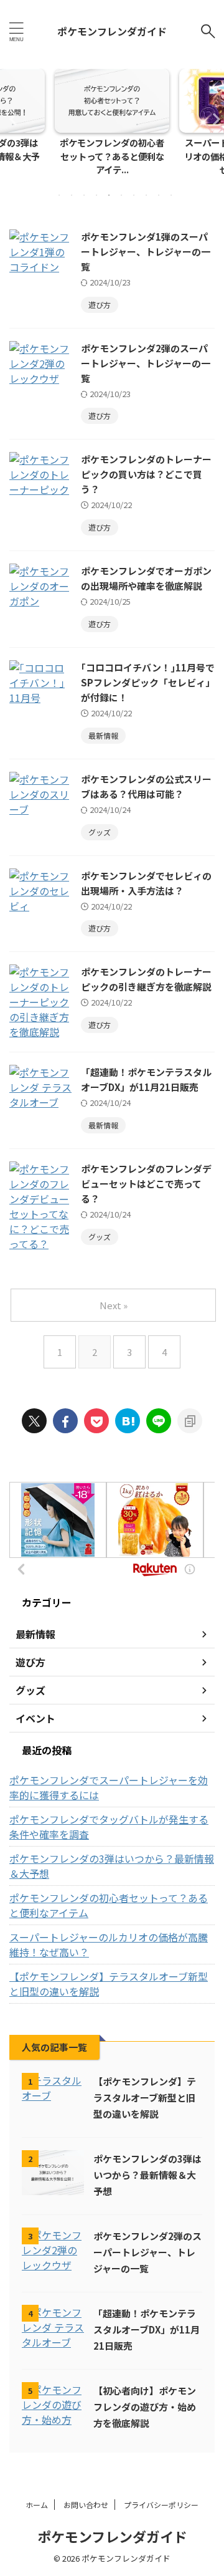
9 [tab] (159, 195)
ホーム (37, 2505)
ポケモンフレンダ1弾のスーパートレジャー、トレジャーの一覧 (146, 252)
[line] (159, 1421)
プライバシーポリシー (161, 2505)
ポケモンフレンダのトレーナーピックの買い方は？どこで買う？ (146, 474)
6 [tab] (121, 195)
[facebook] (65, 1421)
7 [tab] (134, 195)
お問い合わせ (86, 2505)
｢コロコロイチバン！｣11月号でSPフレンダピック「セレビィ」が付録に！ (148, 682)
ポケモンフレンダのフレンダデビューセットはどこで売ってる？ (146, 1184)
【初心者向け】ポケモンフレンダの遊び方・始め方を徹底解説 (145, 2407)
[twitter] (34, 1421)
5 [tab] (109, 195)
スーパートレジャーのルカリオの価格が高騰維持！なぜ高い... (121, 156)
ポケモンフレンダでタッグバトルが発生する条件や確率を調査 (109, 1827)
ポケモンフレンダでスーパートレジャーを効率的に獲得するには (109, 1787)
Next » (114, 1305)
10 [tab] (171, 195)
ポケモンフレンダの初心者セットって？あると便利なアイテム (109, 1905)
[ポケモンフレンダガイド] (128, 1421)
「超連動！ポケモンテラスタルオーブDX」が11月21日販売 (147, 2329)
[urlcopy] (190, 1421)
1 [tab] (59, 195)
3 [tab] (84, 195)
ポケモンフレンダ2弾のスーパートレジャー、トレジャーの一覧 (146, 363)
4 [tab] (96, 195)
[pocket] (96, 1421)
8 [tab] (146, 195)
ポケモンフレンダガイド (112, 31)
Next (212, 119)
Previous (12, 119)
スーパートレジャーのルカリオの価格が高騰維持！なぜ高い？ (109, 1944)
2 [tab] (72, 195)
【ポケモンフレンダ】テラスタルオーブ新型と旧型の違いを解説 (109, 1984)
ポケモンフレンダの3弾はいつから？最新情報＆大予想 (112, 1866)
